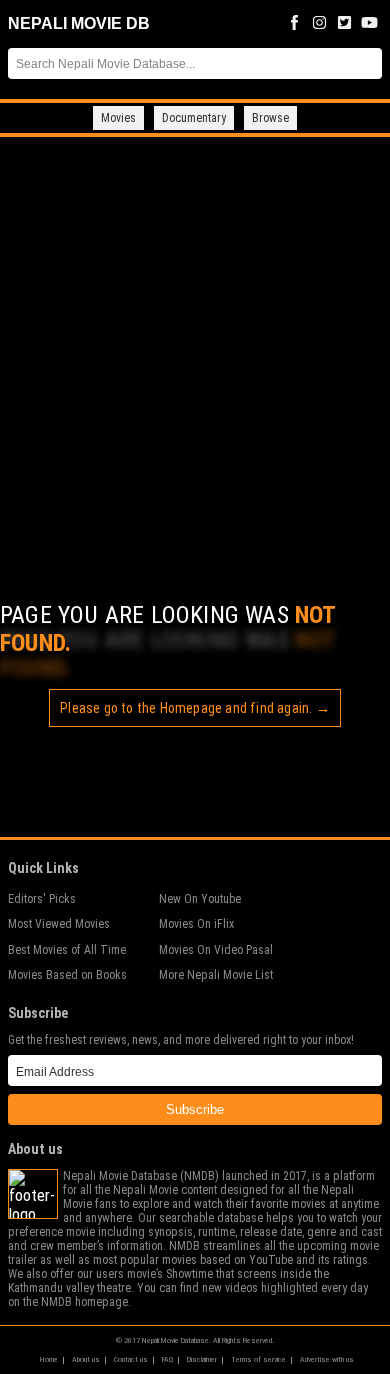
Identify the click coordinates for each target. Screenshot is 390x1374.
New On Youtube (200, 899)
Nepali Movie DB (79, 23)
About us (86, 1359)
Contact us (131, 1359)
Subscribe (195, 1109)
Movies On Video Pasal (216, 950)
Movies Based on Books (67, 975)
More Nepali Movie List (216, 975)
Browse (270, 118)
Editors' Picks (42, 899)
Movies (118, 118)
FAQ (167, 1359)
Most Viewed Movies (59, 924)
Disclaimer (202, 1359)
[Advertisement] (195, 342)
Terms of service (258, 1359)
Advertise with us (327, 1359)
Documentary (194, 118)
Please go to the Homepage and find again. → (195, 708)
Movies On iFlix (196, 924)
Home (49, 1359)
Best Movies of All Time (67, 950)
